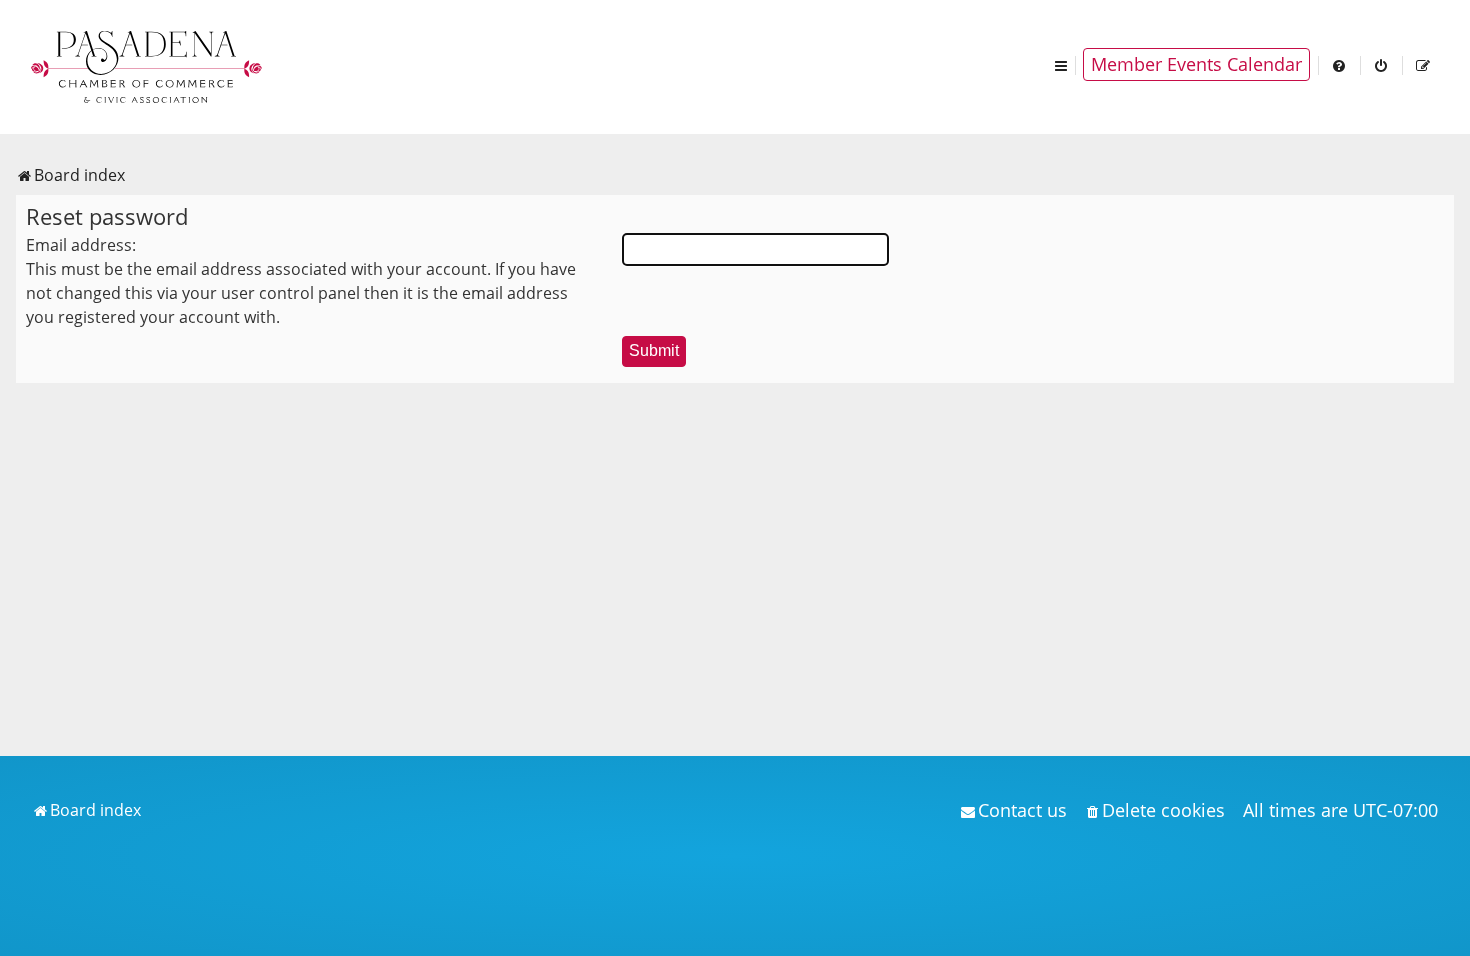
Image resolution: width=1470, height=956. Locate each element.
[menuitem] (1340, 64)
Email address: (81, 245)
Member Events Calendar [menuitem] (1196, 64)
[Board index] (148, 65)
